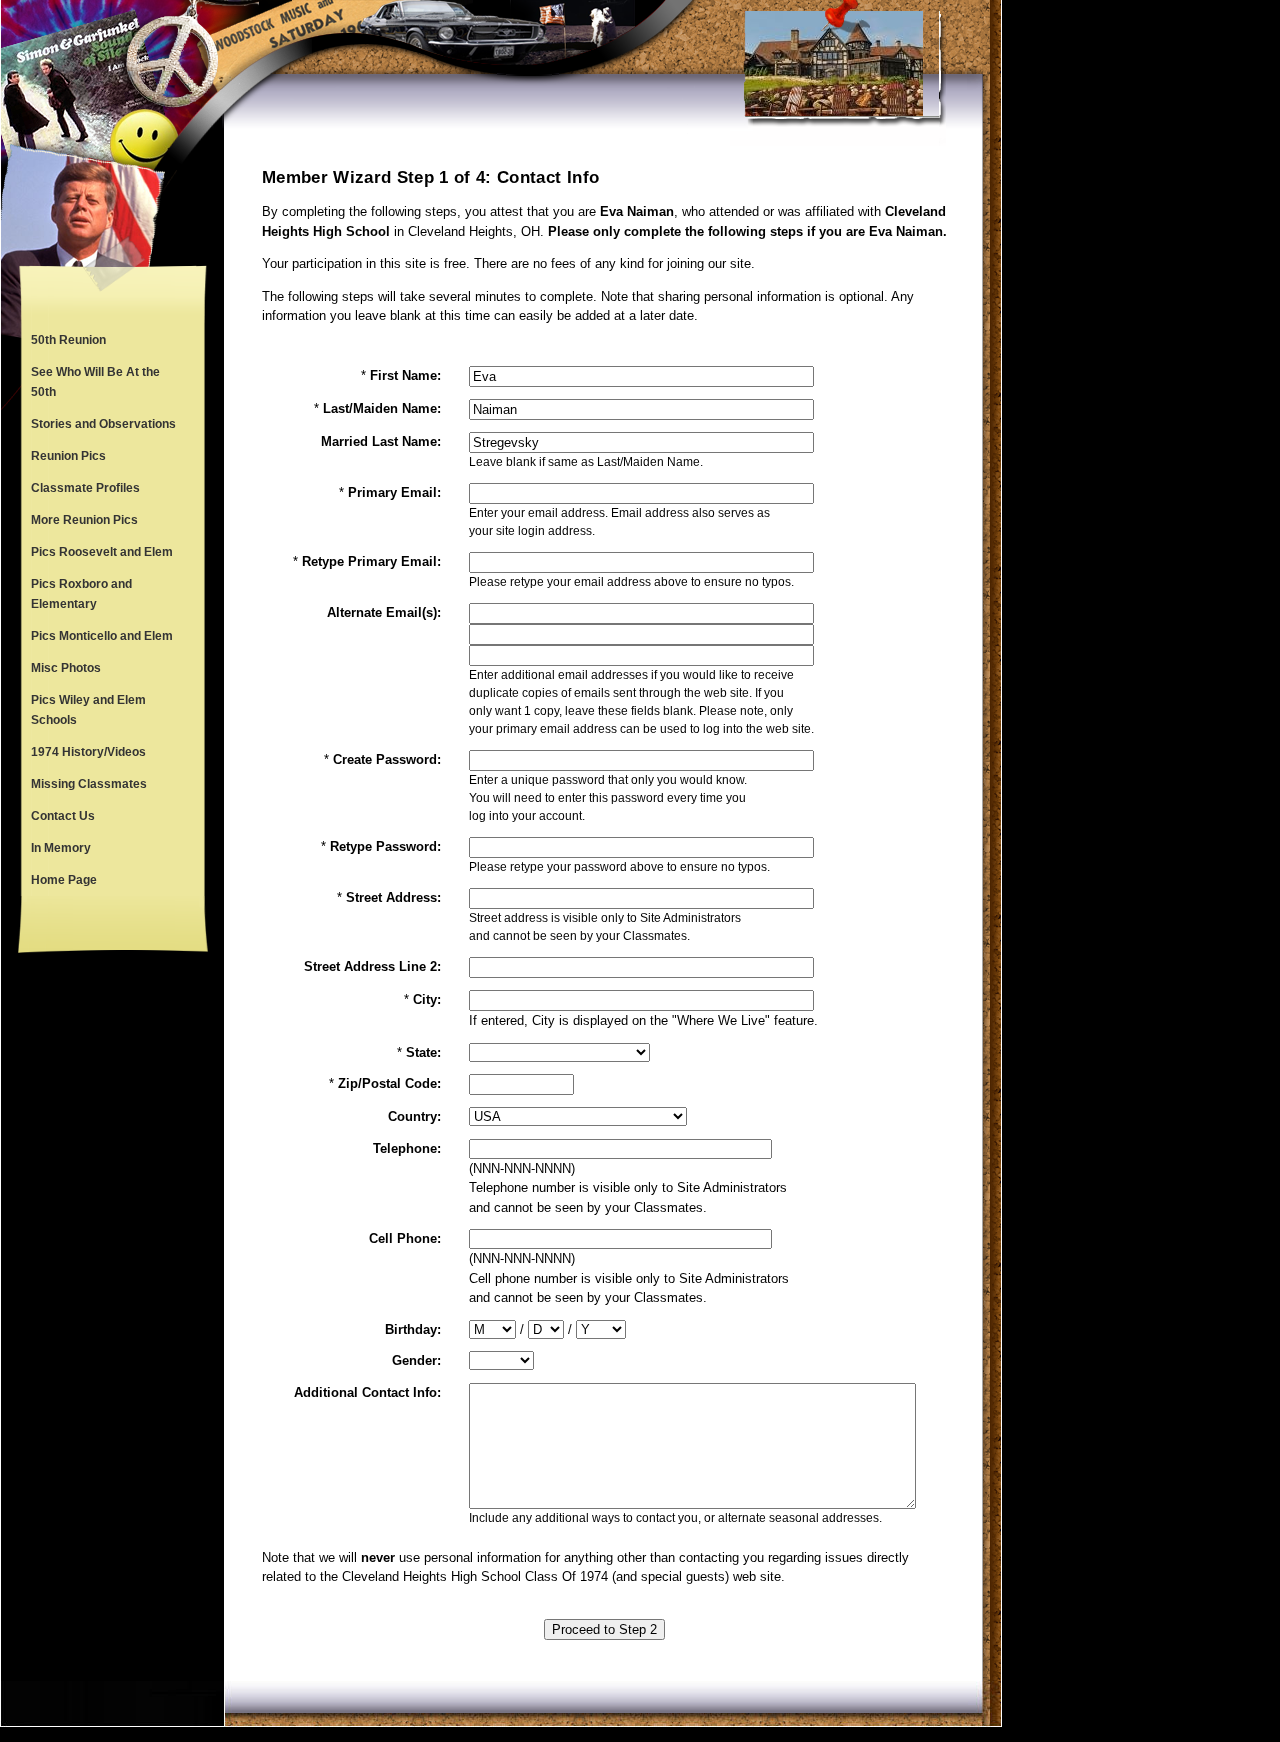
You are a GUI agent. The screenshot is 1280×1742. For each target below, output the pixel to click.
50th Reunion (68, 340)
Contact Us (63, 816)
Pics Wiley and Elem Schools (88, 710)
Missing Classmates (89, 784)
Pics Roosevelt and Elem (102, 552)
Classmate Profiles (85, 488)
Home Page (64, 880)
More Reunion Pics (84, 520)
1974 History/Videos (88, 752)
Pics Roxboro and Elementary (81, 594)
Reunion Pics (68, 456)
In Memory (61, 848)
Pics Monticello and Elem (102, 636)
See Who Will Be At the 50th (95, 382)
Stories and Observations (103, 424)
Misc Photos (66, 668)
